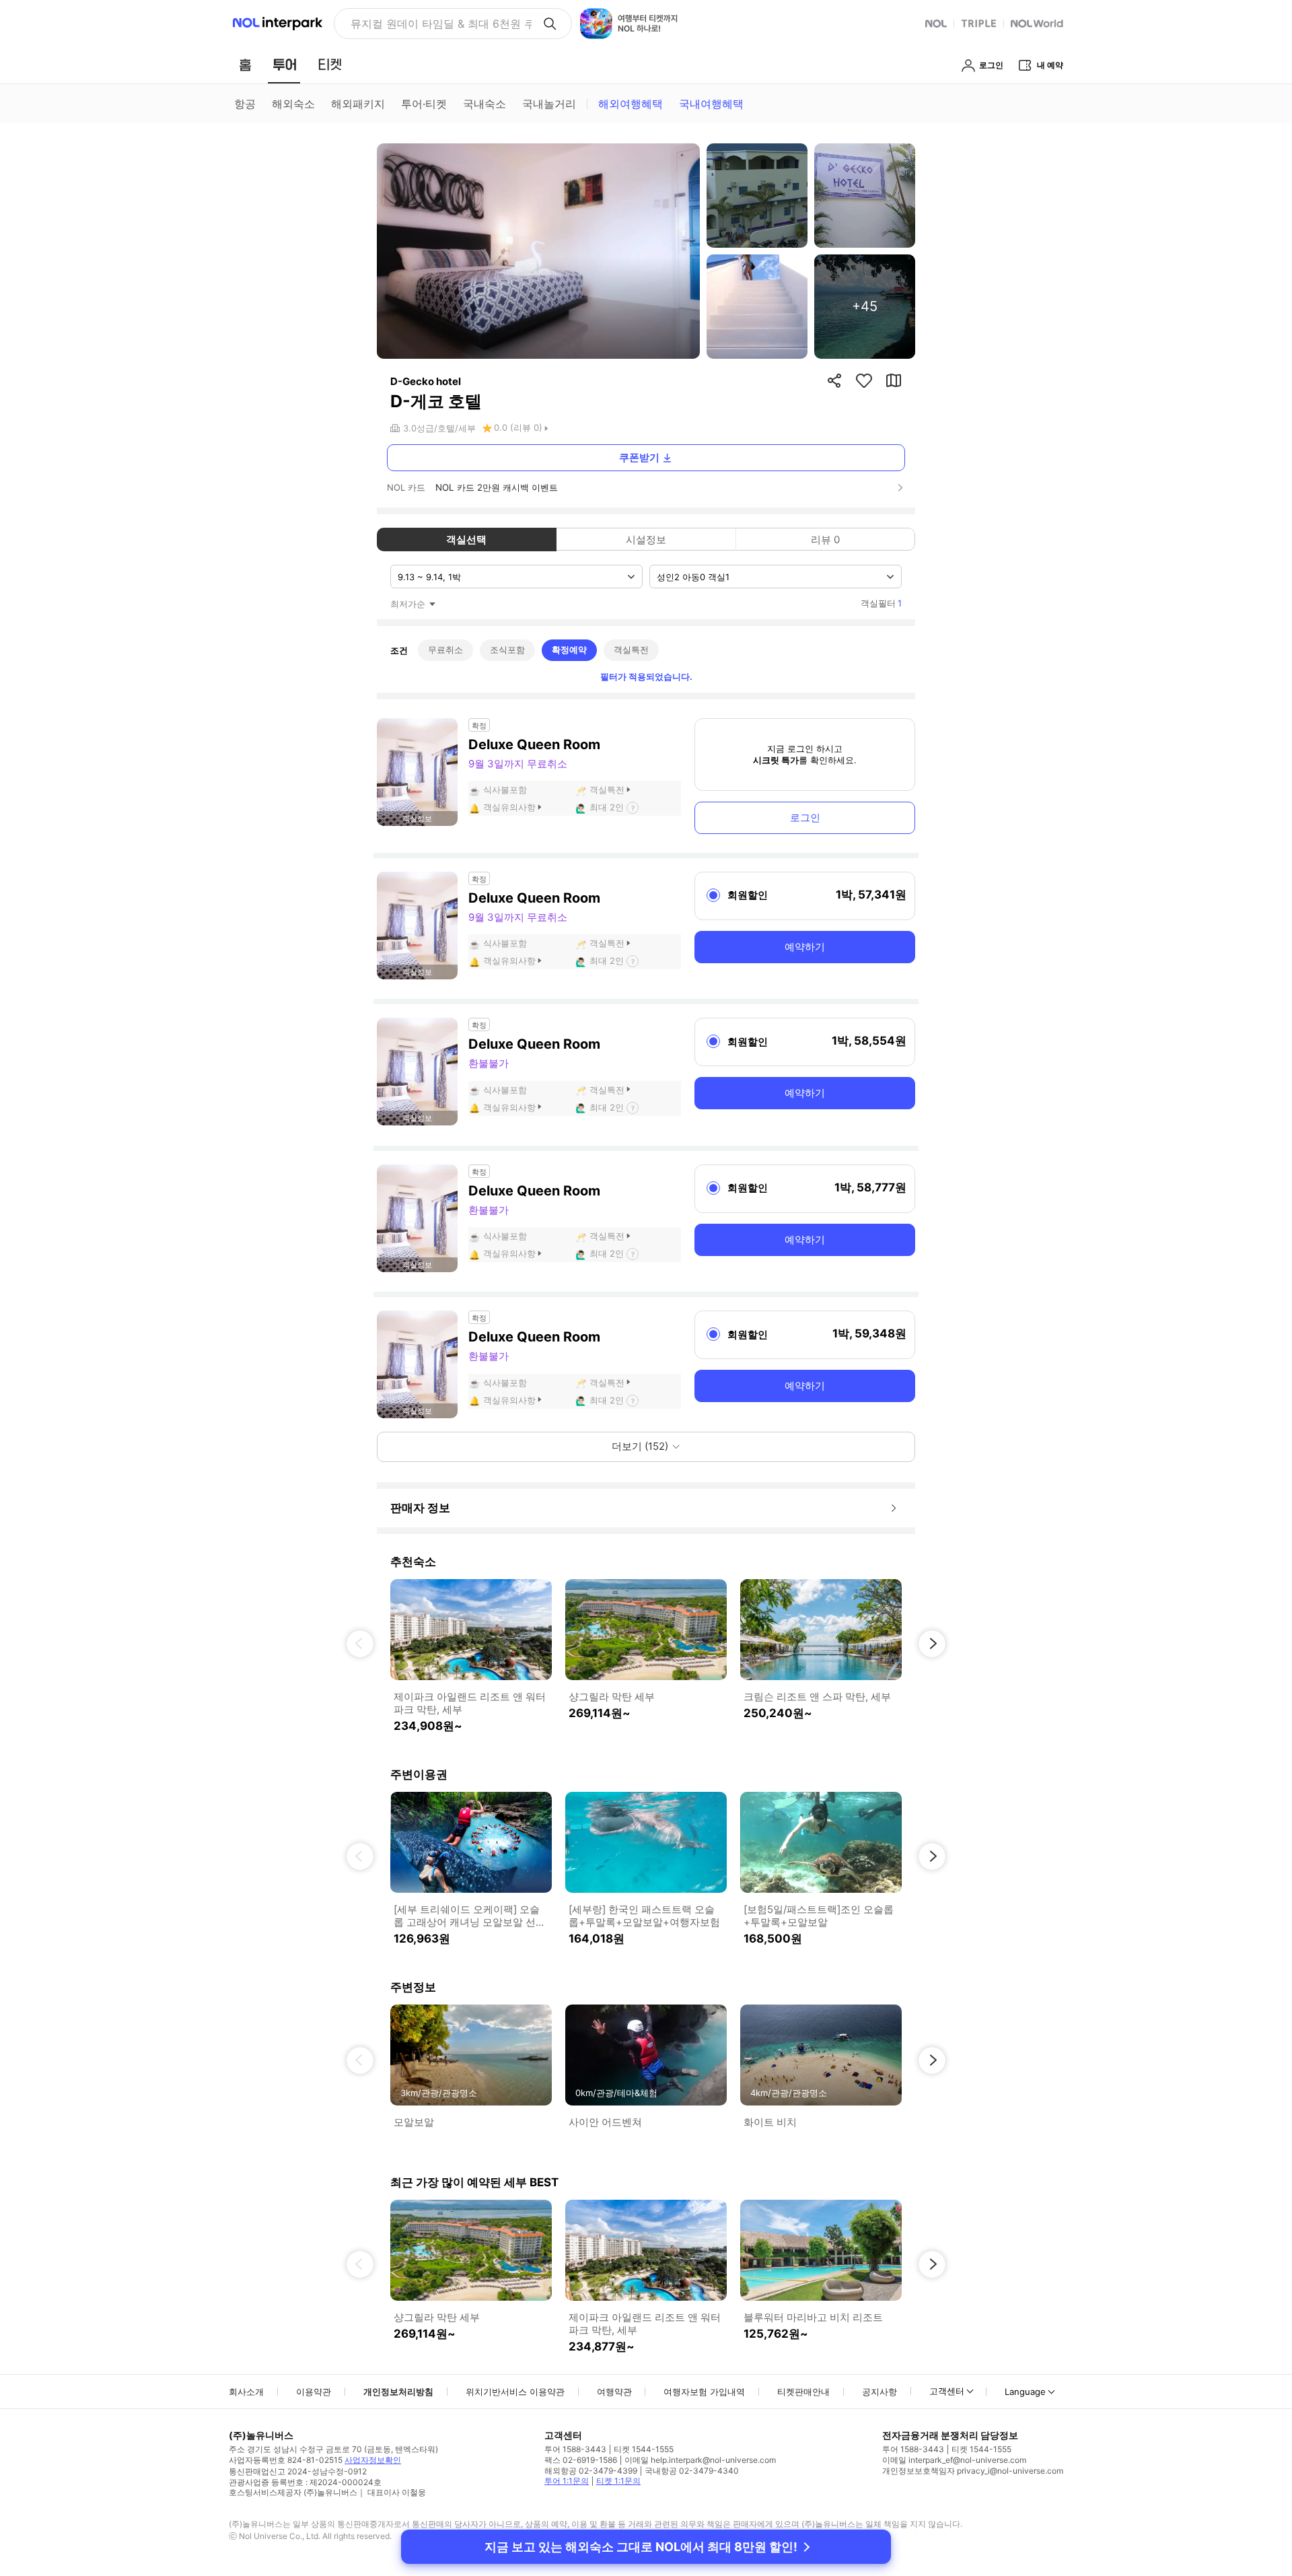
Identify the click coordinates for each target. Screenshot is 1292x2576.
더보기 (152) (640, 1446)
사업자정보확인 (373, 2460)
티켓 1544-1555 (644, 2449)
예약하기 (805, 947)
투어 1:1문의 (567, 2481)
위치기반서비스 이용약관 (515, 2392)
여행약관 (614, 2392)
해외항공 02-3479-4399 (591, 2471)
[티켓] (330, 65)
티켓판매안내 (803, 2392)
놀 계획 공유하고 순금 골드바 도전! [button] (436, 24)
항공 (245, 104)
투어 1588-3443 (575, 2449)
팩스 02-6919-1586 (581, 2460)
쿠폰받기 (639, 457)
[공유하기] (834, 380)
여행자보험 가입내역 (704, 2392)
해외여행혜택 (631, 104)
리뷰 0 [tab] (825, 539)
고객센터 (947, 2391)
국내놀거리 (549, 104)
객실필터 (881, 603)
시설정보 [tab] (646, 539)
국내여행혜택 (711, 104)
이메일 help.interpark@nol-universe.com (700, 2460)
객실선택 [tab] (466, 539)
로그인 (805, 817)
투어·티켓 (424, 104)
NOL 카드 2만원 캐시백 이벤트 (497, 487)
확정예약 (569, 650)
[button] (360, 1644)
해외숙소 (293, 104)
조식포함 (507, 650)
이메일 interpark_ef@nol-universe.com (954, 2460)
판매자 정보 (420, 1508)
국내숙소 (485, 104)
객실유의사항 (509, 807)
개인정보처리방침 (398, 2392)
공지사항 (880, 2392)
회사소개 (246, 2392)
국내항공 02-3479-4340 (692, 2471)
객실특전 (631, 650)
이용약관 (314, 2392)
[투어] (284, 65)
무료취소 (445, 650)
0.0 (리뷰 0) (518, 427)
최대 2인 (607, 807)
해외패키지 (358, 104)
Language (1025, 2392)
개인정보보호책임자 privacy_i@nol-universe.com (973, 2471)
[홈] (245, 65)
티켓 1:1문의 (618, 2481)
